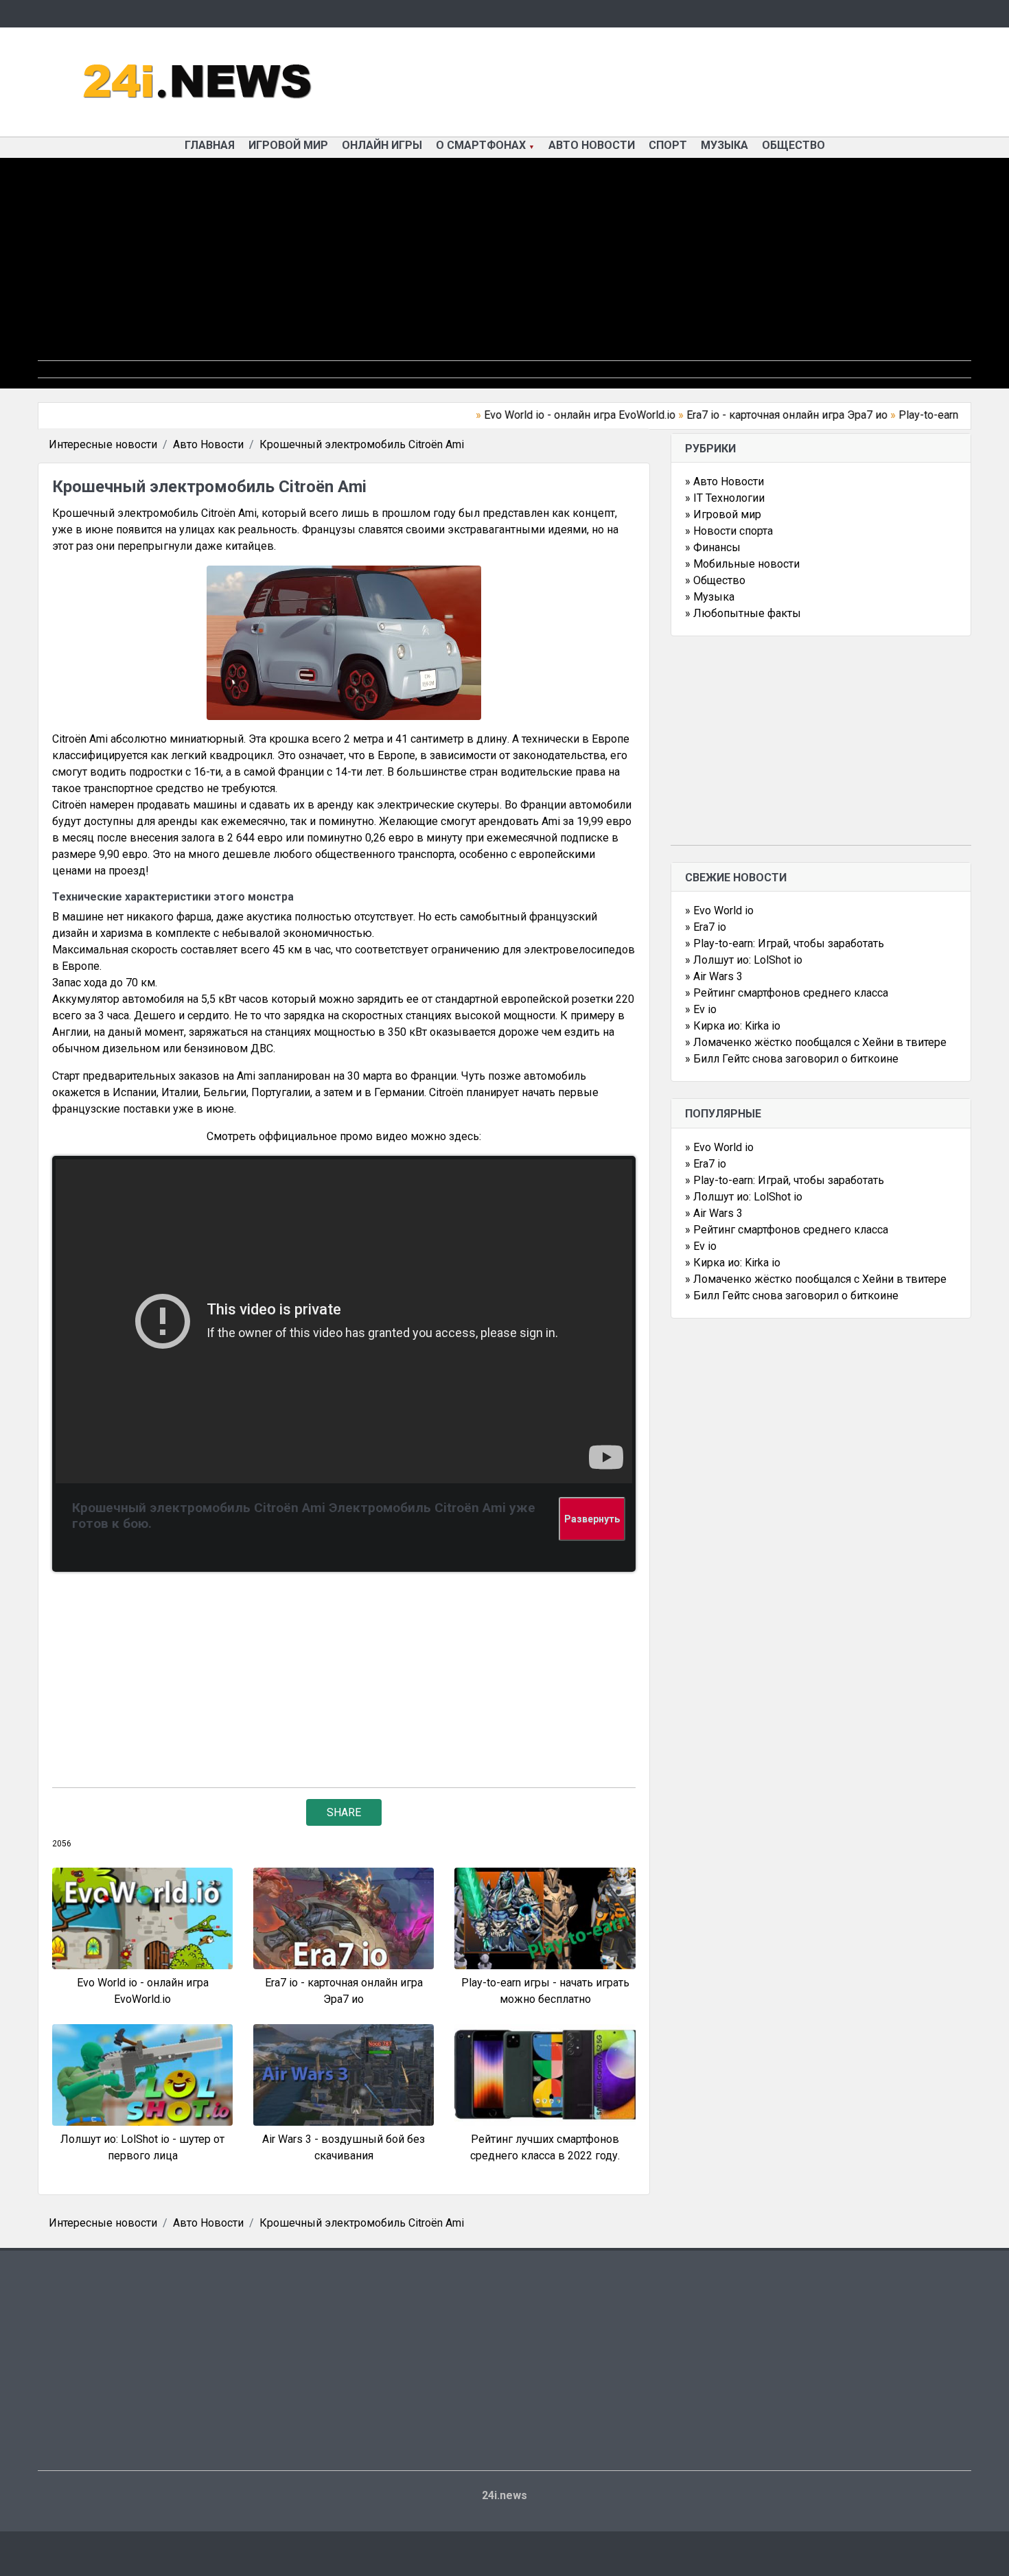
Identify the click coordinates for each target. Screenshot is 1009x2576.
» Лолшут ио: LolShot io (744, 960)
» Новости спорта (729, 531)
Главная (210, 145)
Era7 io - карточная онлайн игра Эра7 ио (750, 415)
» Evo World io (719, 910)
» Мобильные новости (742, 564)
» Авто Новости (724, 481)
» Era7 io (706, 927)
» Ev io (701, 1009)
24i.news (505, 2495)
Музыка (724, 145)
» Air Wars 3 (714, 976)
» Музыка (710, 597)
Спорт (668, 145)
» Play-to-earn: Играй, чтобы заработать (785, 943)
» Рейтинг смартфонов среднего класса (787, 993)
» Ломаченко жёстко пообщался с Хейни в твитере (816, 1042)
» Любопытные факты (743, 613)
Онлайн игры (382, 145)
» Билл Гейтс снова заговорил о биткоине (792, 1059)
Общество (793, 145)
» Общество (715, 580)
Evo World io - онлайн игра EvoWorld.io (543, 415)
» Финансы (713, 547)
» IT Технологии (725, 498)
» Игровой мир (723, 514)
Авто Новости (592, 145)
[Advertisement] (505, 264)
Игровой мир (288, 145)
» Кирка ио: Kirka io (733, 1026)
